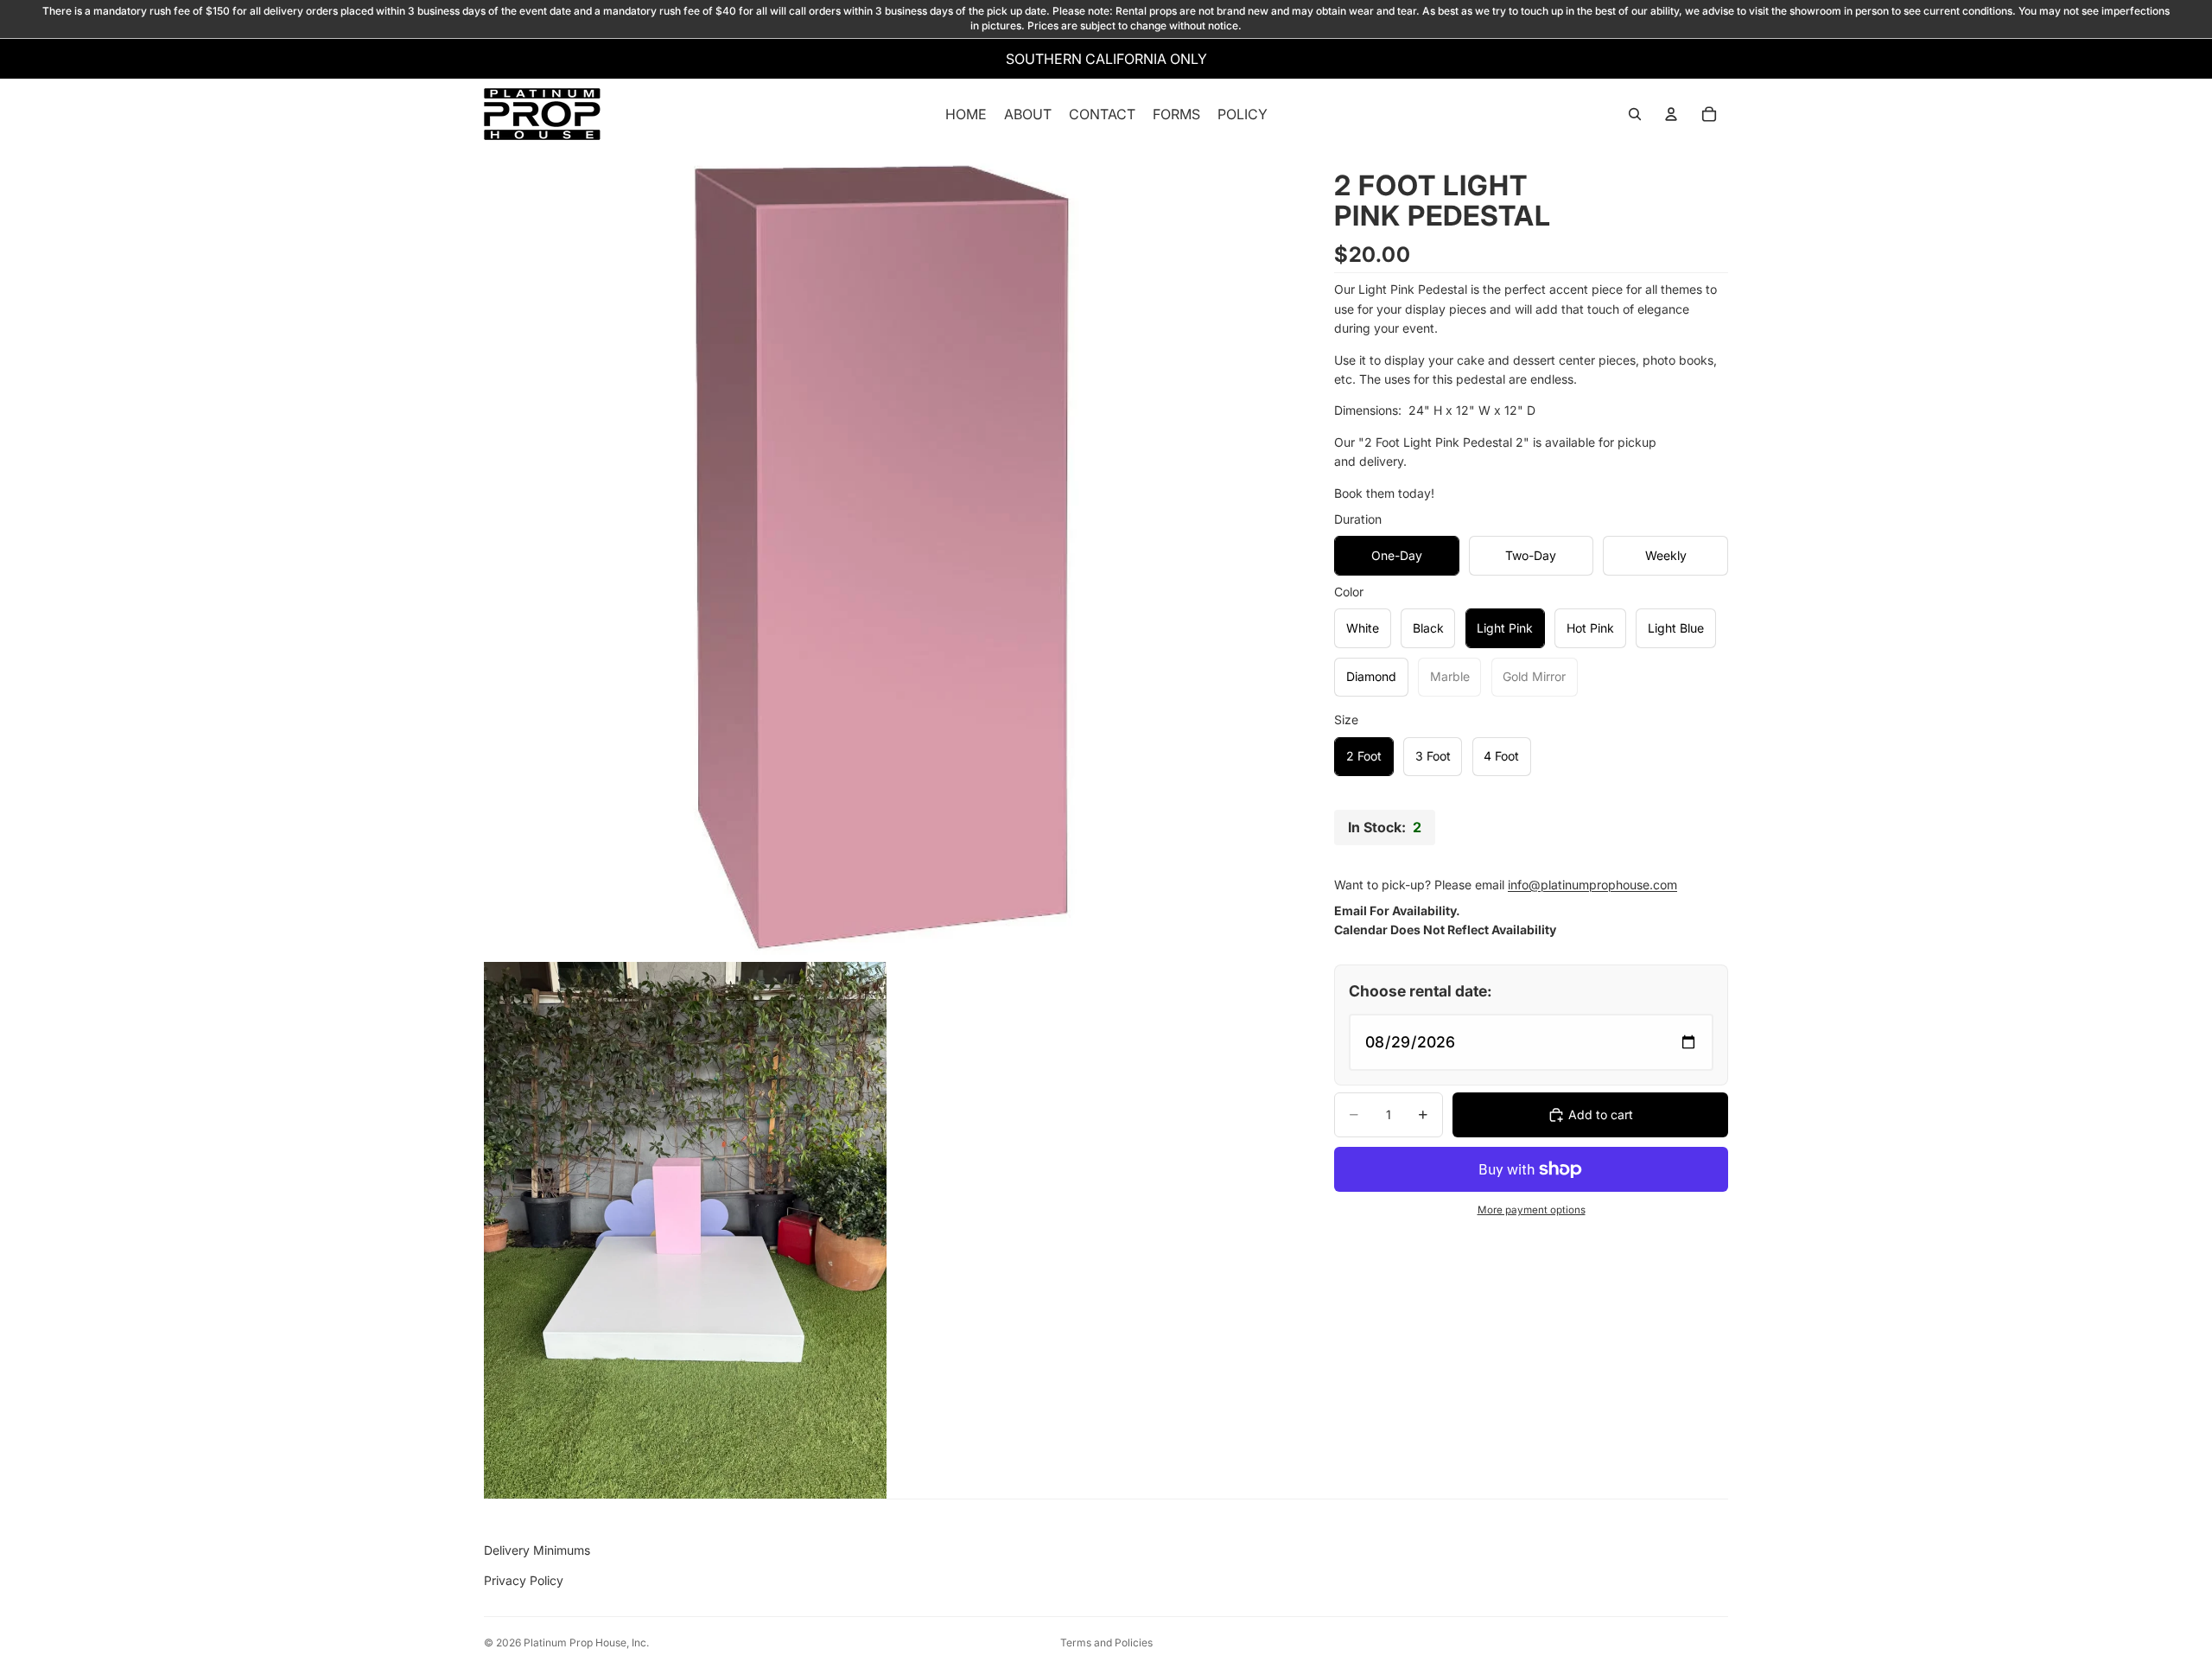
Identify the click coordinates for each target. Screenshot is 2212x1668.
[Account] (1671, 114)
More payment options (1532, 1210)
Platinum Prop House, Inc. (586, 1643)
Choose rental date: (1421, 991)
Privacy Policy (524, 1580)
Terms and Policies (1106, 1643)
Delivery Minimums (537, 1550)
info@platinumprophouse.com (1592, 885)
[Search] (1635, 114)
